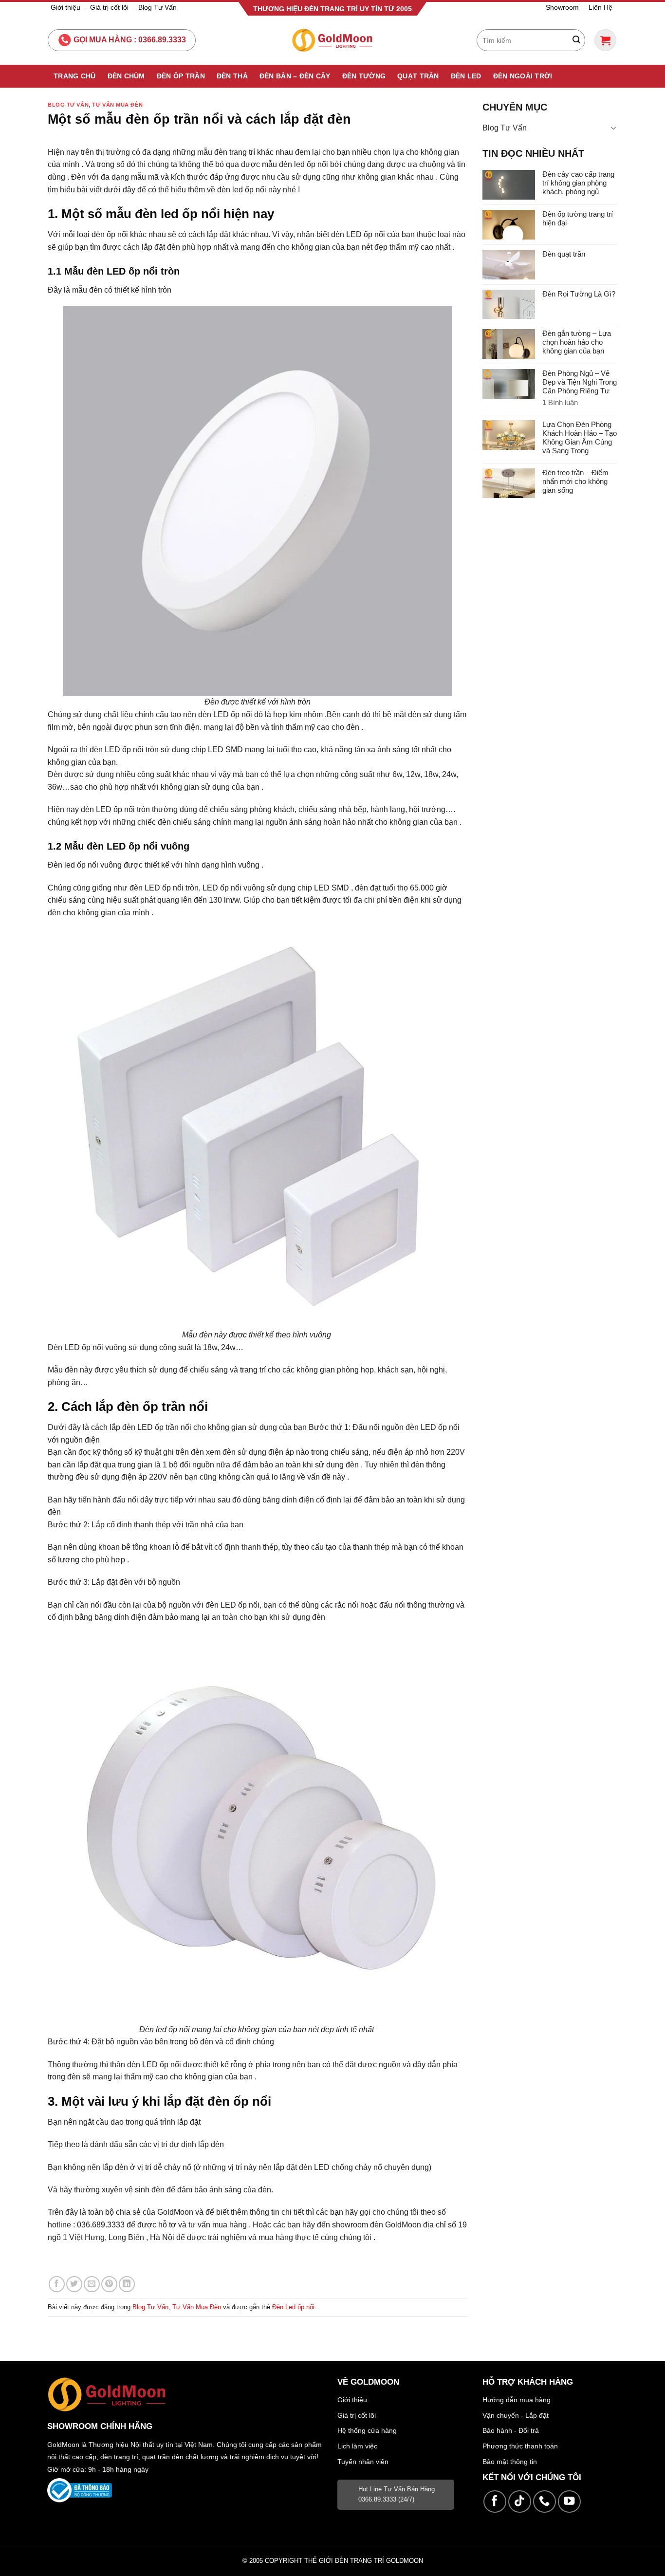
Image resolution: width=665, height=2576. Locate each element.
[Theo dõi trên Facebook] (495, 2502)
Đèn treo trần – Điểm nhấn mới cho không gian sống (575, 481)
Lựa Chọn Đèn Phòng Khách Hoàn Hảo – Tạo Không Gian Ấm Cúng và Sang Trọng (580, 437)
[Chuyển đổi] (613, 128)
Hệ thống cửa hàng (367, 2430)
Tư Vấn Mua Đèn (117, 105)
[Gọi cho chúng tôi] (545, 2502)
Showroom (562, 7)
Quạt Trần (418, 76)
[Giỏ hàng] (605, 40)
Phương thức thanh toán (520, 2446)
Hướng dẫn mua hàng (517, 2400)
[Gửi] (576, 40)
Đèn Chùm (126, 76)
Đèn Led (466, 76)
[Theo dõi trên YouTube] (569, 2502)
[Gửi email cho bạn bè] (92, 2284)
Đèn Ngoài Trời (523, 76)
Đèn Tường (364, 76)
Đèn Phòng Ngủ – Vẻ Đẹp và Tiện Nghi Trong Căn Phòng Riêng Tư (580, 382)
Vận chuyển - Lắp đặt (516, 2415)
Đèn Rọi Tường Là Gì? (579, 294)
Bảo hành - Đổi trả (511, 2430)
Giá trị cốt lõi (109, 7)
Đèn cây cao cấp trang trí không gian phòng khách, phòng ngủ (578, 183)
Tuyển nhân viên (363, 2462)
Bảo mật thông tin (510, 2462)
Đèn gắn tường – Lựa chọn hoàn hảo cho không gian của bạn (577, 342)
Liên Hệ (600, 7)
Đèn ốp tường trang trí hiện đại (578, 218)
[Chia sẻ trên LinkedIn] (127, 2284)
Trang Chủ (75, 76)
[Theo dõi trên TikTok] (520, 2502)
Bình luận (560, 402)
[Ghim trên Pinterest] (109, 2284)
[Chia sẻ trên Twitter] (74, 2284)
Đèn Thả (232, 76)
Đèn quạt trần (564, 254)
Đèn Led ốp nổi (293, 2307)
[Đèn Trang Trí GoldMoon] (333, 40)
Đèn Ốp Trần (181, 76)
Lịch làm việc (357, 2446)
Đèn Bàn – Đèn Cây (295, 76)
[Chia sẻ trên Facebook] (57, 2284)
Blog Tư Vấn (157, 7)
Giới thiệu (65, 7)
